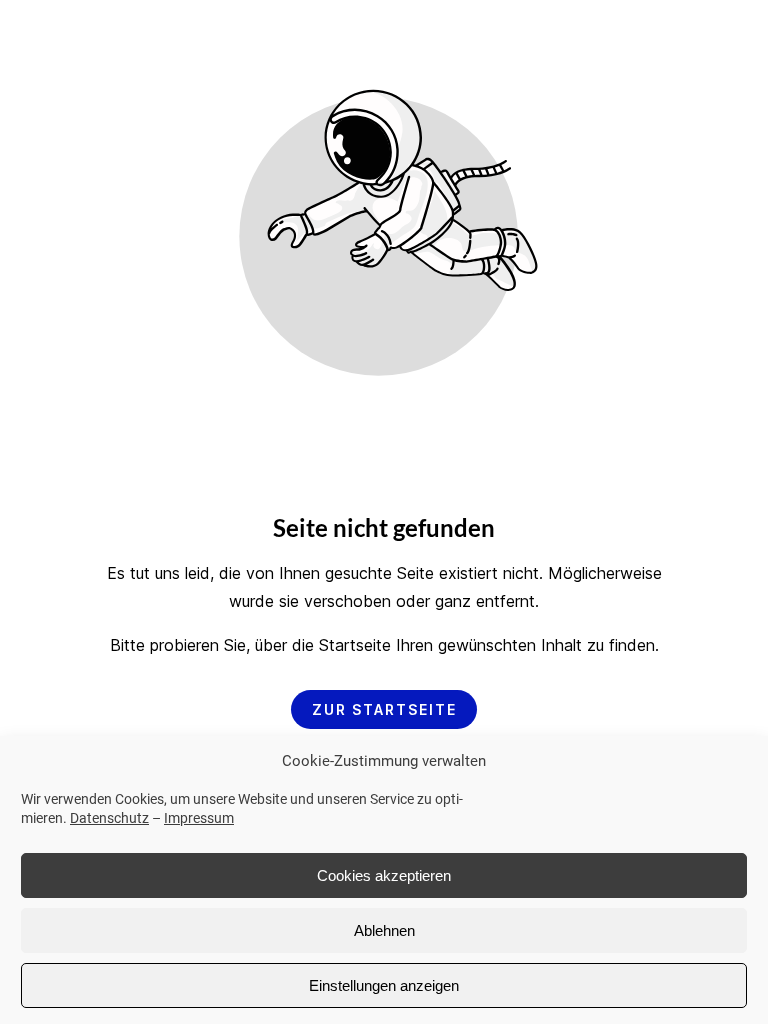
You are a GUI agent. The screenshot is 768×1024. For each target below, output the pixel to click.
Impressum (199, 818)
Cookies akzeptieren (384, 875)
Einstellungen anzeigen (384, 985)
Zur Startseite (384, 709)
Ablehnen (384, 930)
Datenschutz (109, 818)
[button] (732, 54)
